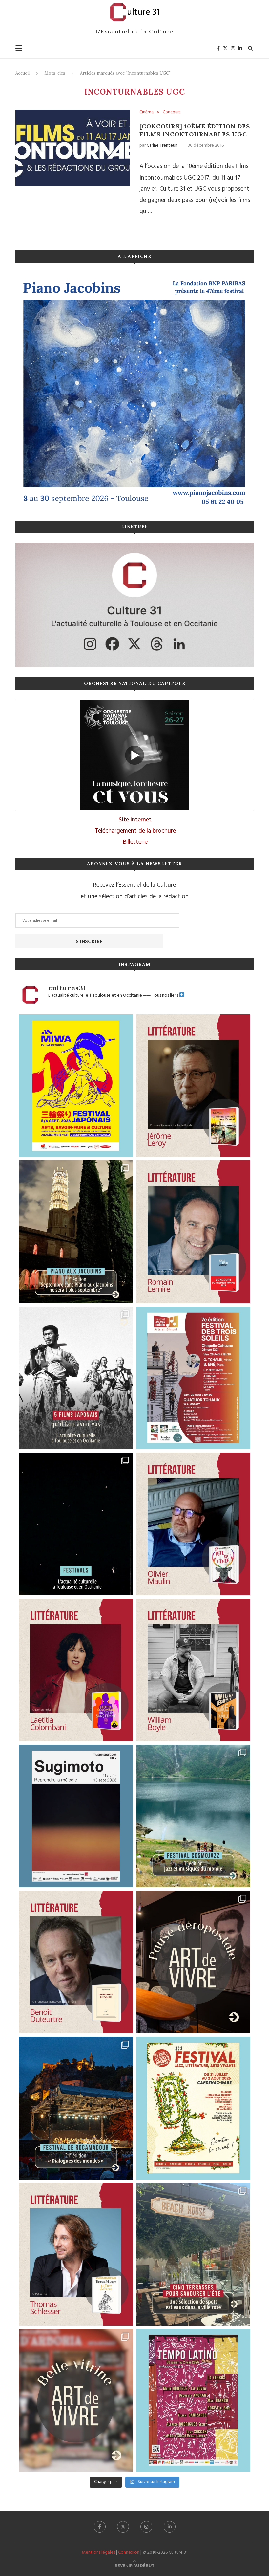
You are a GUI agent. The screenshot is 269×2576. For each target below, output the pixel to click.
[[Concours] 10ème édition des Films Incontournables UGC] (73, 148)
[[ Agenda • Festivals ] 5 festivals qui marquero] (76, 1524)
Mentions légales (98, 2553)
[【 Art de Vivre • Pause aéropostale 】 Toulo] (193, 1962)
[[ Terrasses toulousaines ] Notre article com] (193, 2254)
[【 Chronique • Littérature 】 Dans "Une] (193, 1670)
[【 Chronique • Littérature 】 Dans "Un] (76, 1670)
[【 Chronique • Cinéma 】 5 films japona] (76, 1378)
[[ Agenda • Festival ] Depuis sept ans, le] (193, 1378)
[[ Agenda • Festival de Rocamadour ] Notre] (76, 2108)
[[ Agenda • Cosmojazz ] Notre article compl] (193, 1816)
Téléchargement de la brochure (135, 831)
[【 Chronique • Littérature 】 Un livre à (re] (76, 1962)
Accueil (22, 73)
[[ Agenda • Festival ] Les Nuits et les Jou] (193, 2108)
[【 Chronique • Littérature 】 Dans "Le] (76, 2254)
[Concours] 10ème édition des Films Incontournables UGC (195, 130)
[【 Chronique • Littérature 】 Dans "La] (193, 1086)
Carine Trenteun (162, 146)
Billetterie (135, 842)
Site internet (135, 820)
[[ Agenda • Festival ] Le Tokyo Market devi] (76, 1086)
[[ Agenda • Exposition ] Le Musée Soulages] (76, 1816)
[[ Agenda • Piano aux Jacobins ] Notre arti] (76, 1232)
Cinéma (146, 112)
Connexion (129, 2553)
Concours (172, 112)
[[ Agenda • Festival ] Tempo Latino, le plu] (193, 2400)
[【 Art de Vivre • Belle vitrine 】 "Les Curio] (76, 2400)
